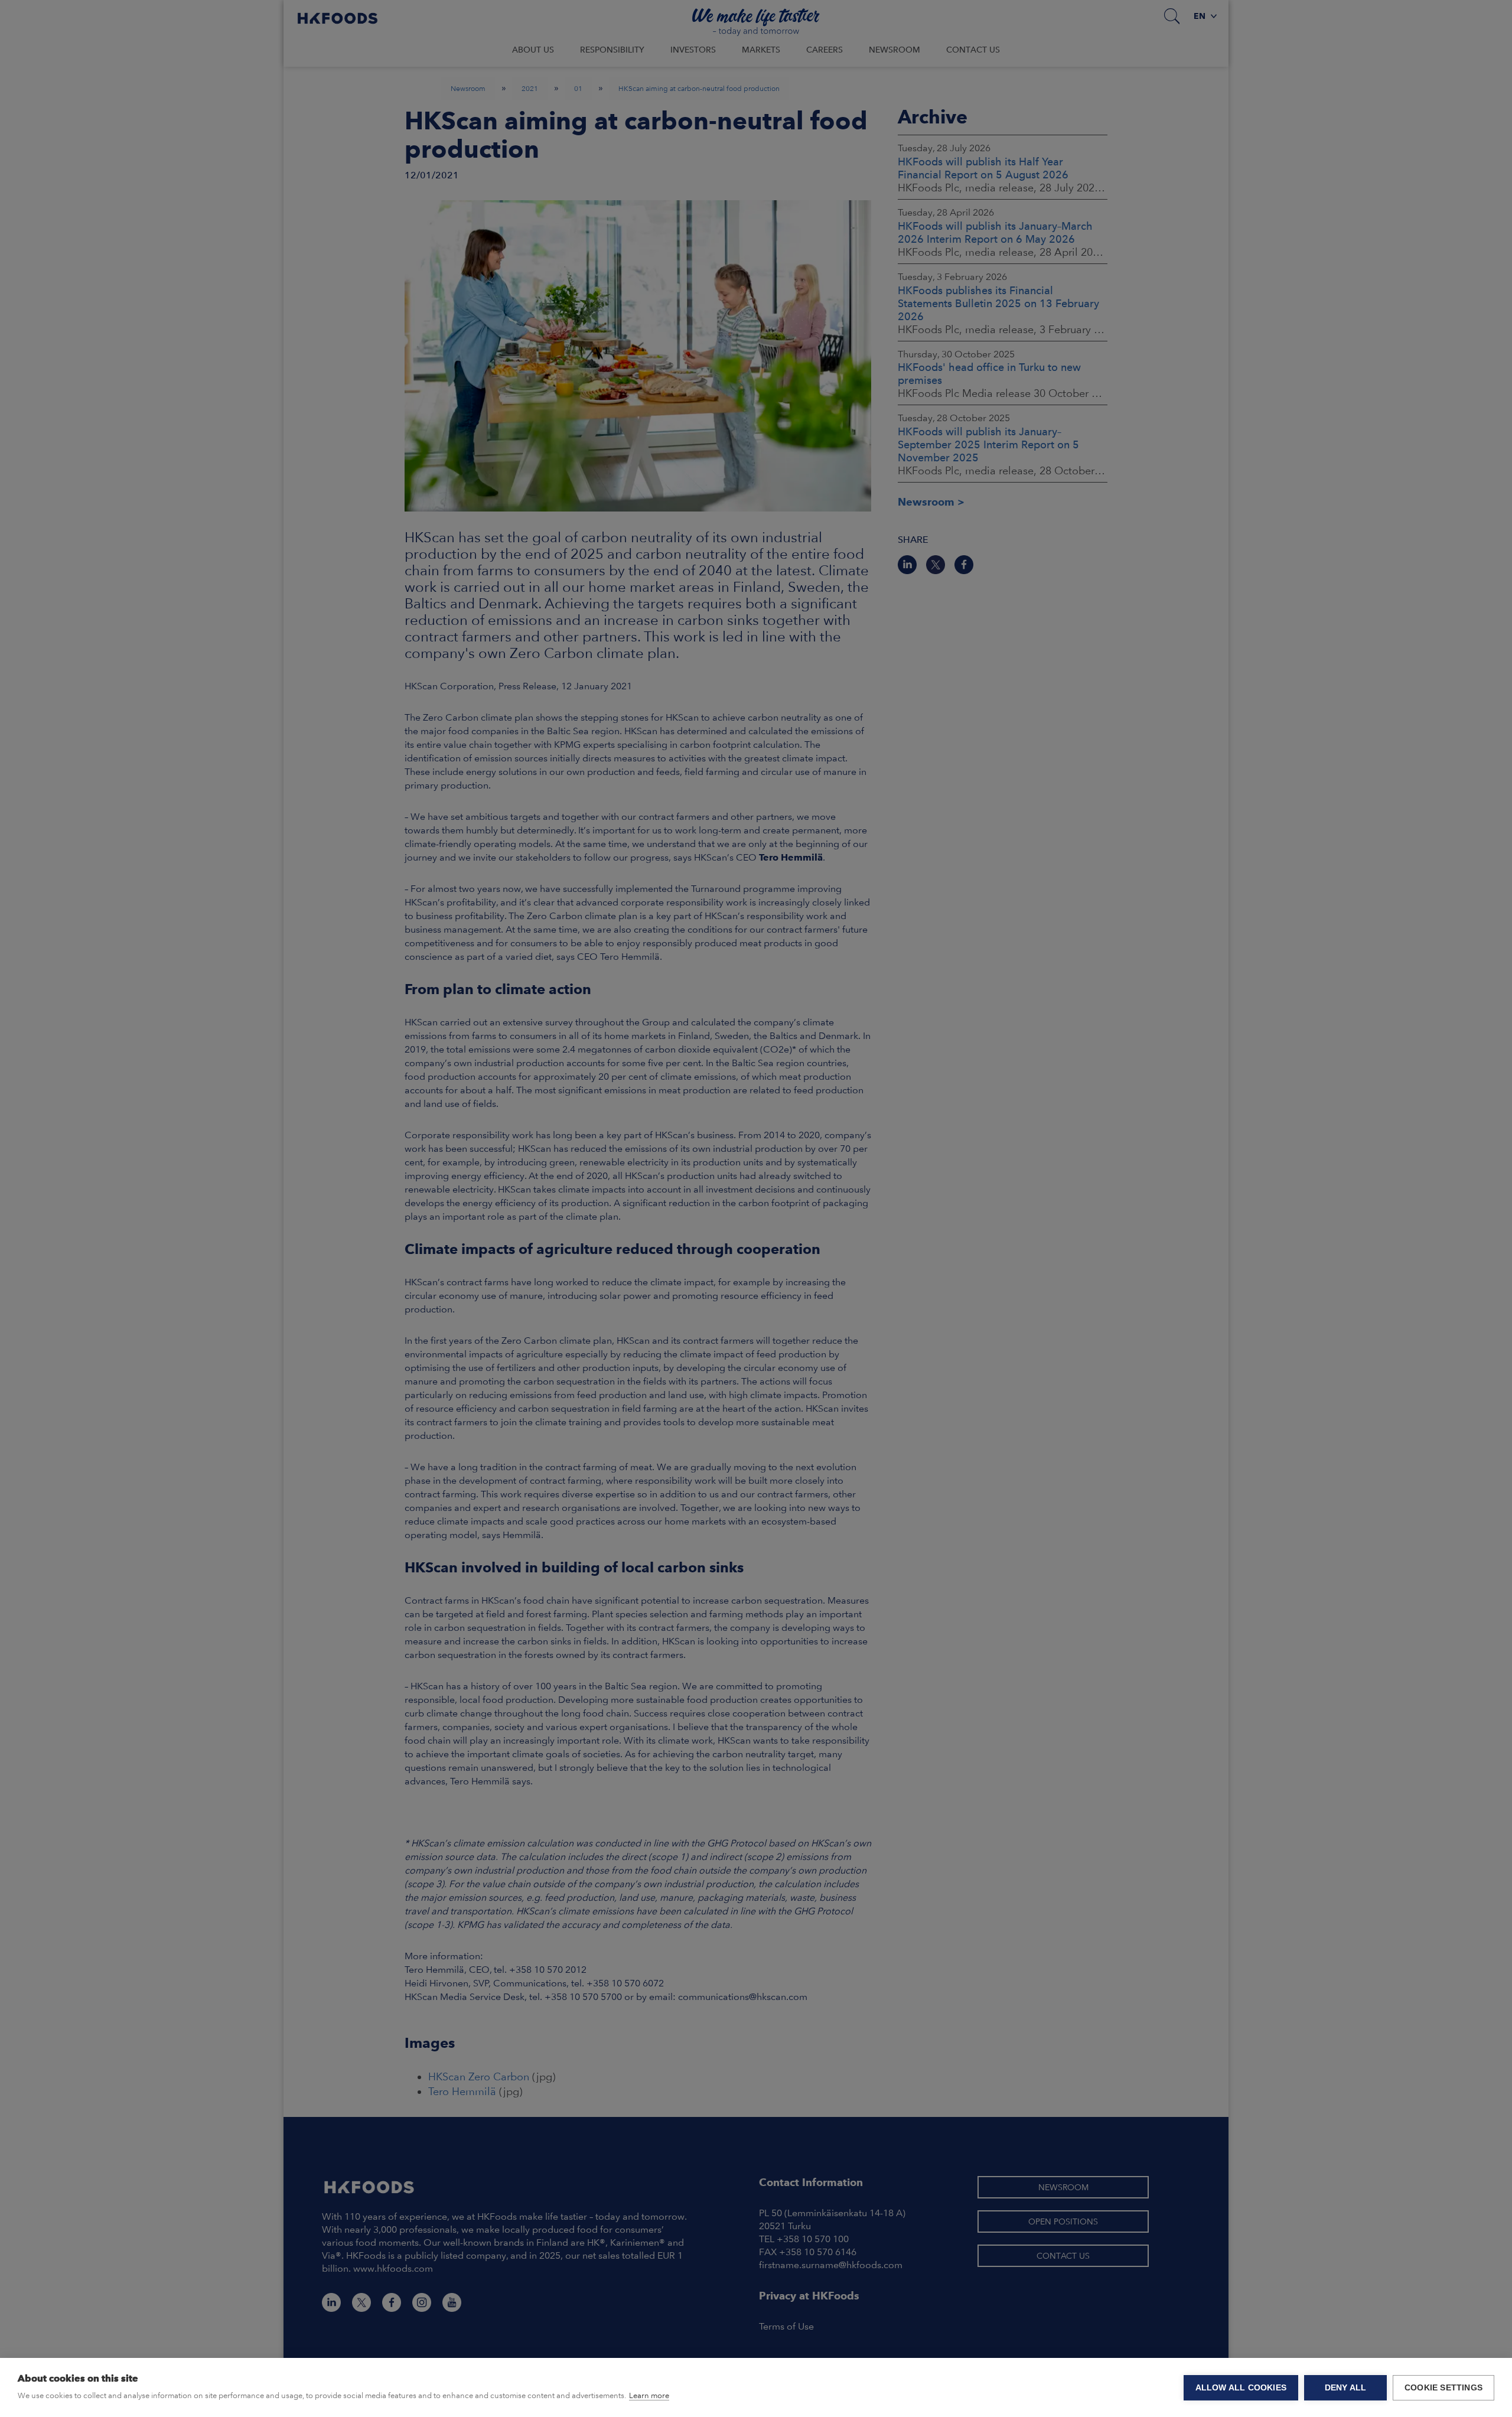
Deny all (1346, 2388)
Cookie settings (1443, 2388)
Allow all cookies (1241, 2388)
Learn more (649, 2395)
